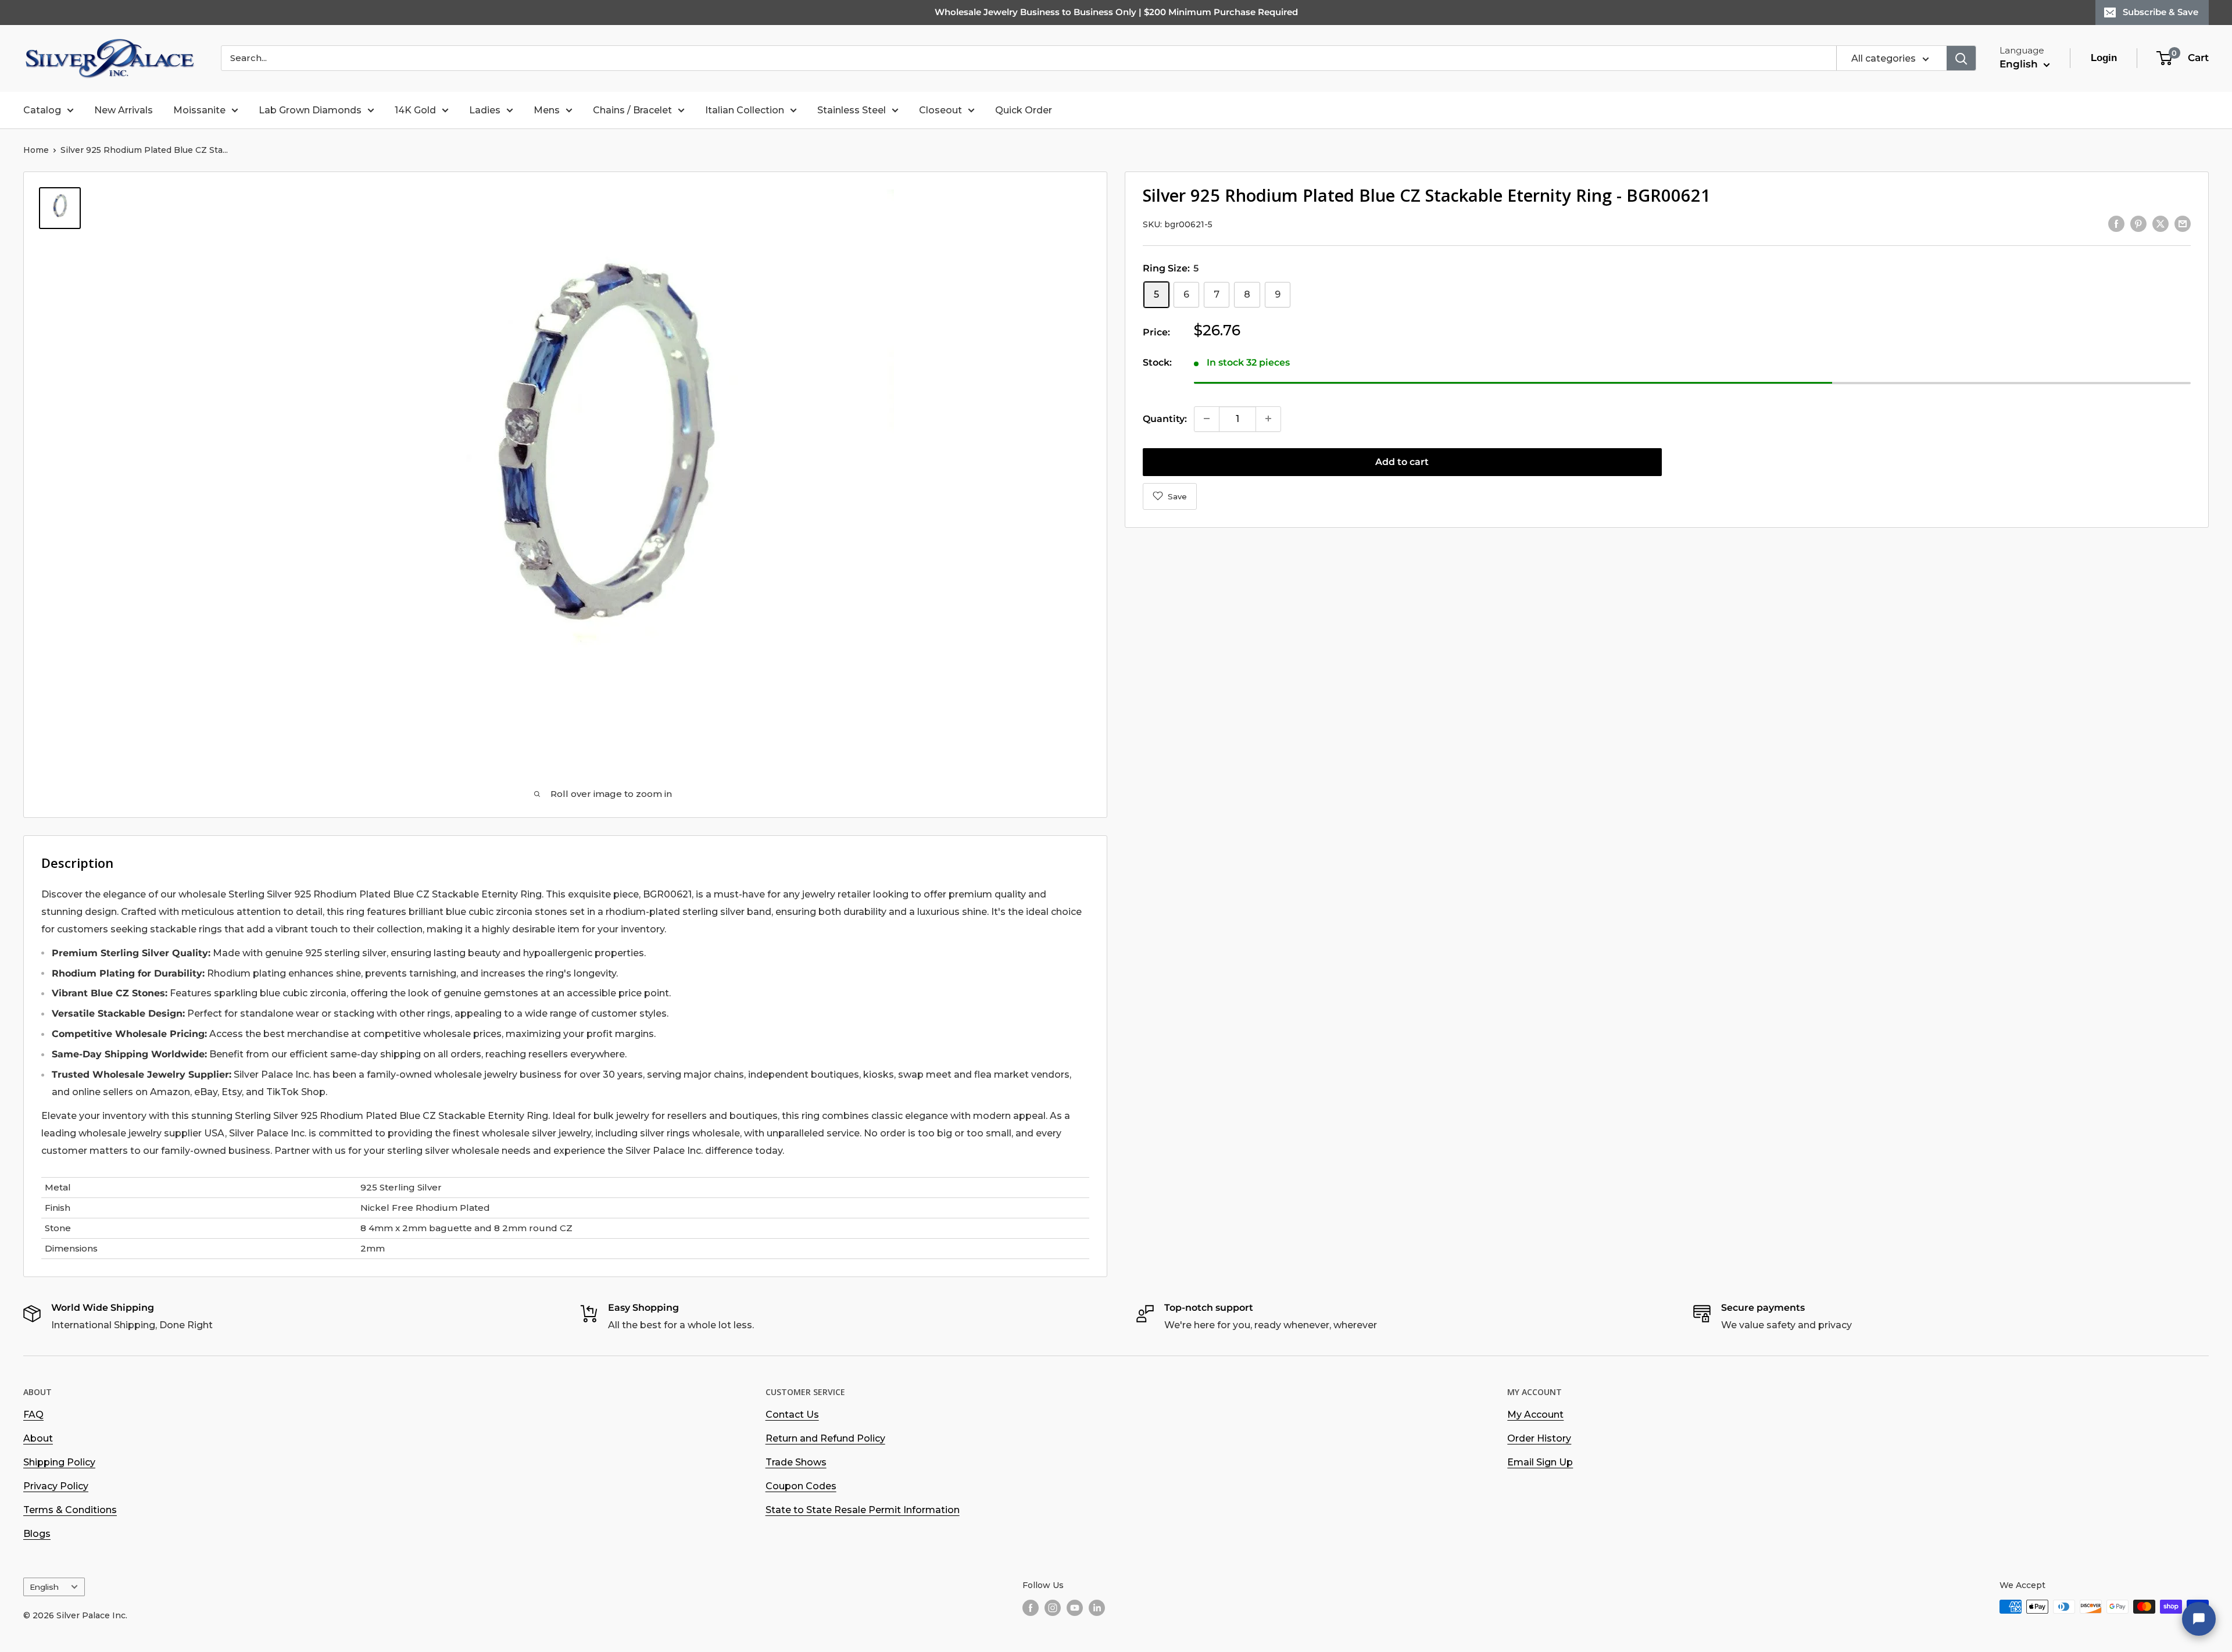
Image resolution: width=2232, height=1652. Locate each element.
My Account (1535, 1415)
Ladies (485, 110)
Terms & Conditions (70, 1510)
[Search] (1961, 58)
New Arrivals (124, 110)
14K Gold (415, 110)
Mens (547, 110)
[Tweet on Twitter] (2161, 223)
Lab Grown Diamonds (310, 110)
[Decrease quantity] (1207, 419)
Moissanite (199, 110)
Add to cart (1402, 461)
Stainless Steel (852, 110)
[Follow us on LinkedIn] (1097, 1608)
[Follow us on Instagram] (1053, 1608)
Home (36, 150)
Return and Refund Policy (825, 1438)
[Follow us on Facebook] (1031, 1608)
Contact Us (792, 1415)
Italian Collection (745, 110)
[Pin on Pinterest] (2138, 223)
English (44, 1587)
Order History (1539, 1438)
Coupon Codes (801, 1486)
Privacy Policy (56, 1486)
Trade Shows (796, 1462)
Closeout (940, 110)
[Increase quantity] (1268, 419)
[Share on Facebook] (2116, 223)
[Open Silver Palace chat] (2199, 1619)
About (38, 1438)
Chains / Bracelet (632, 110)
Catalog (42, 110)
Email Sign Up (1540, 1462)
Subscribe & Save (2161, 12)
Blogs (37, 1534)
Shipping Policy (59, 1462)
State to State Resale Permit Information (863, 1510)
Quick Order (1024, 110)
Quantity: (1165, 418)
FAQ (33, 1415)
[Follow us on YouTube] (1075, 1608)
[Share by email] (2183, 223)
